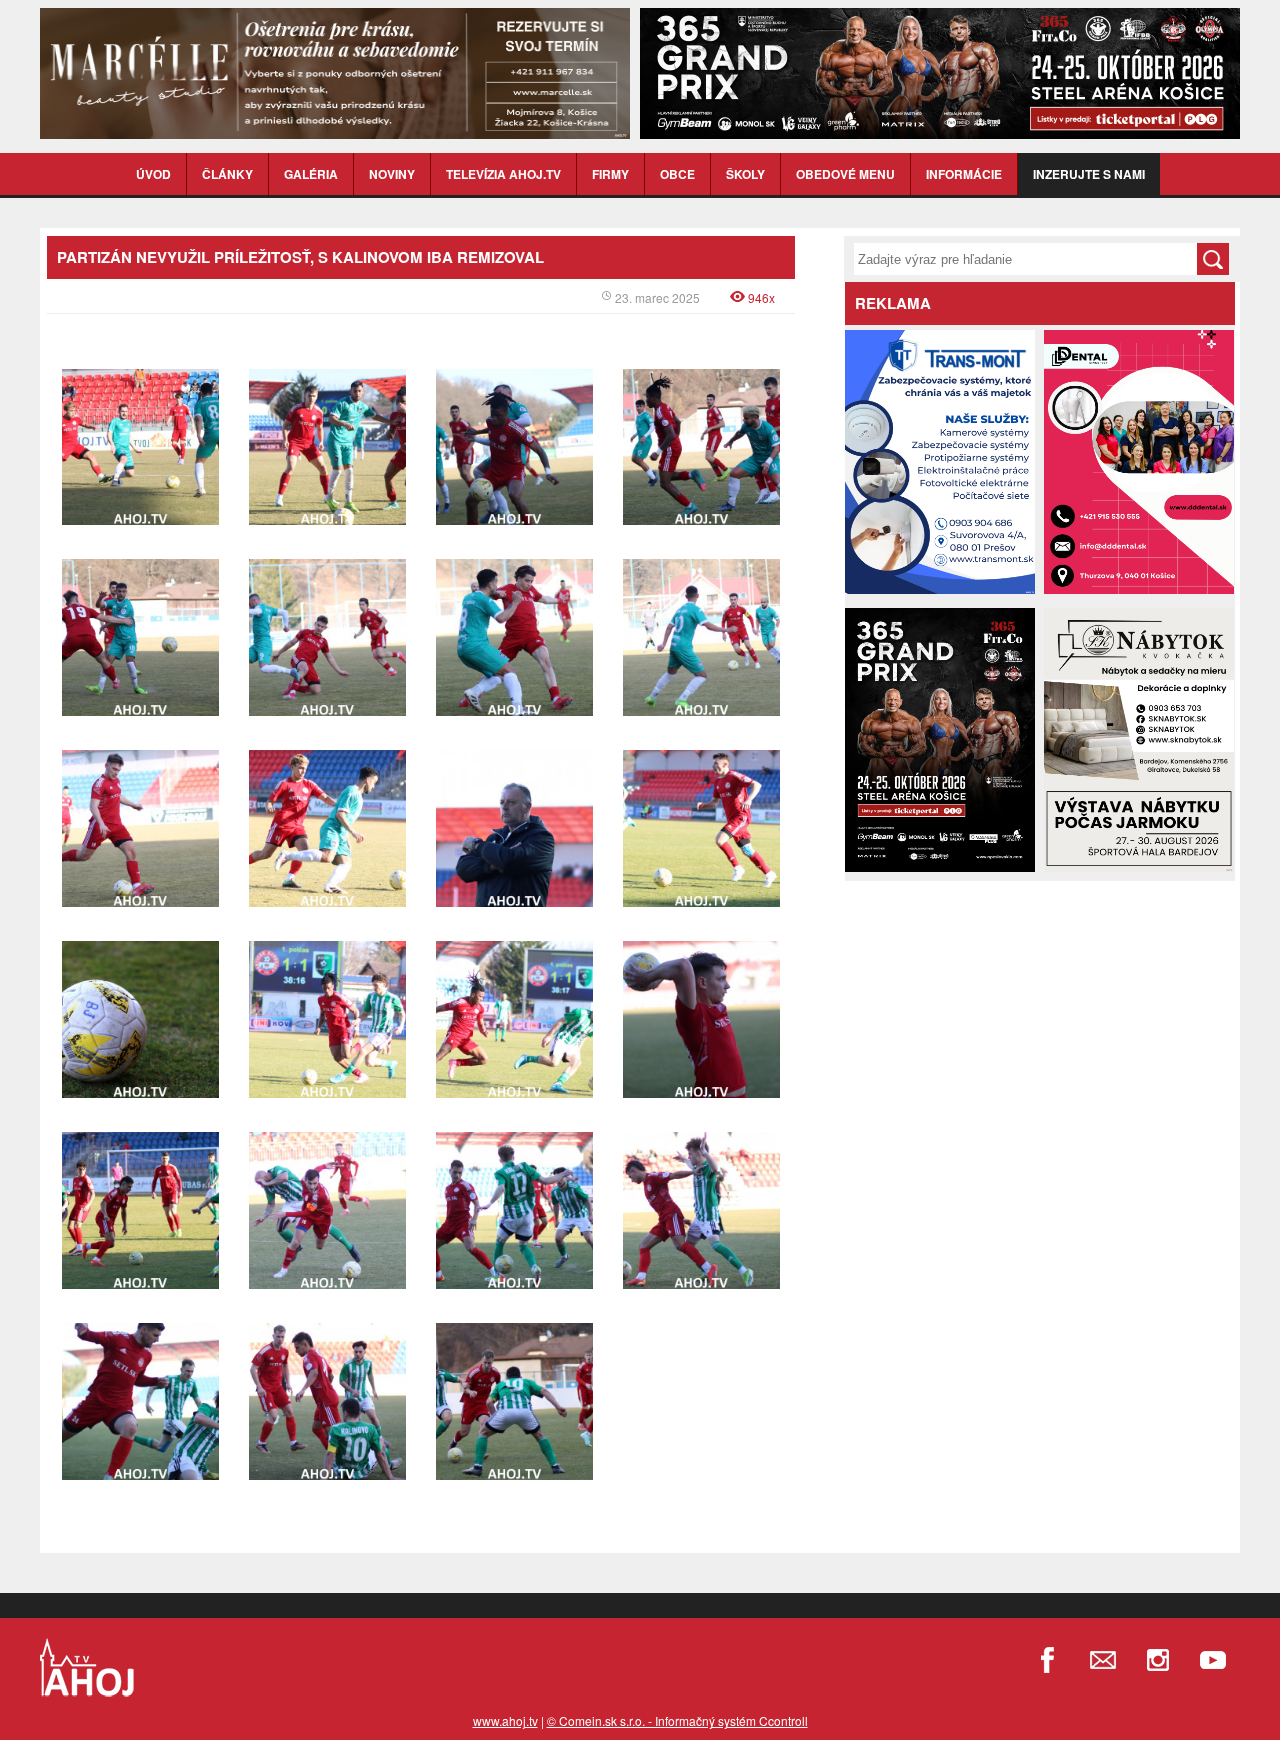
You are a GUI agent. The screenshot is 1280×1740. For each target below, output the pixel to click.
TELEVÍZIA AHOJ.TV (503, 174)
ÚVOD (153, 174)
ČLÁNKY (227, 174)
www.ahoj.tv (505, 1720)
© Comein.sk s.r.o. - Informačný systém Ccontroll (677, 1720)
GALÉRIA (311, 174)
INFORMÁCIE (964, 174)
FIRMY (610, 174)
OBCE (677, 174)
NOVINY (392, 174)
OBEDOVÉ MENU (845, 174)
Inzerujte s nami (1089, 174)
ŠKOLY (745, 174)
